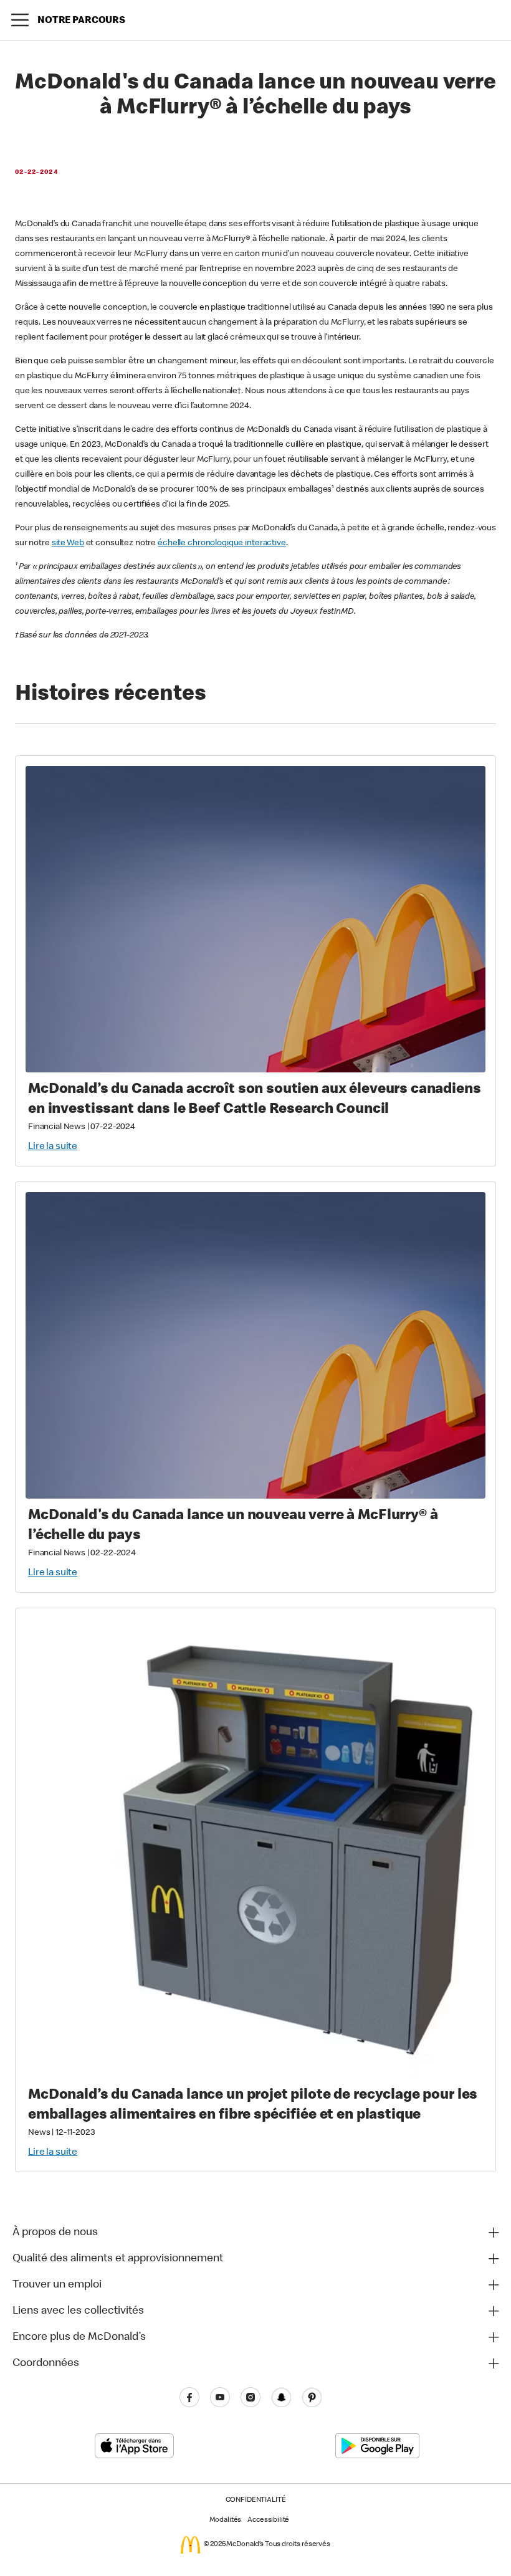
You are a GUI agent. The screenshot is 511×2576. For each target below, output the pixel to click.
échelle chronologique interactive (222, 543)
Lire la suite (53, 1147)
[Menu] (20, 20)
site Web (68, 543)
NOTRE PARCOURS (81, 21)
